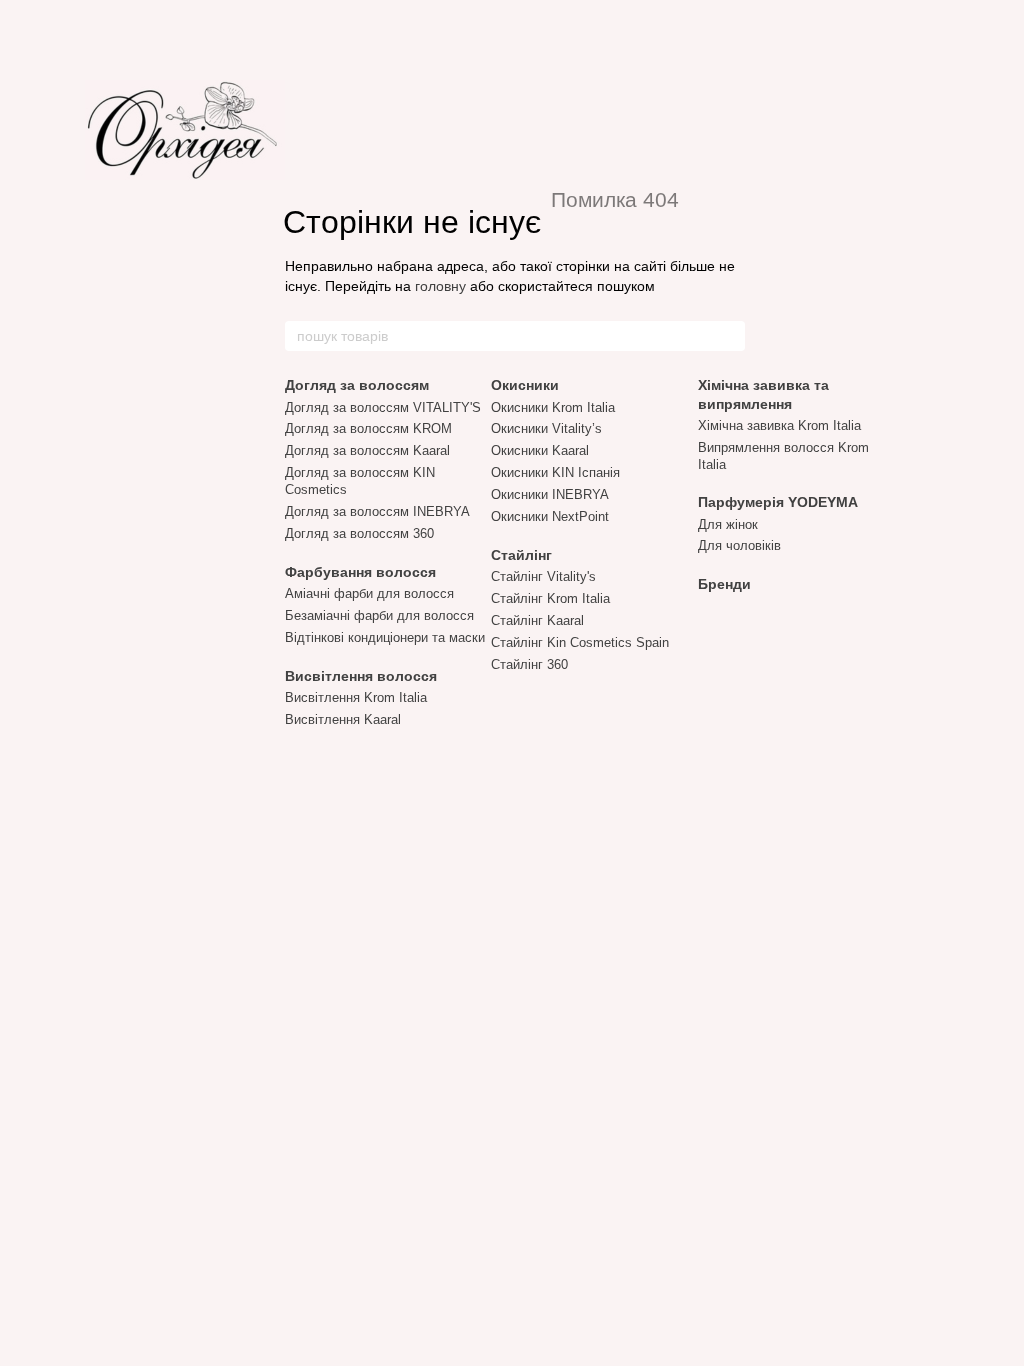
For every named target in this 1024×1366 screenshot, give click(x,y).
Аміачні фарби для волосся (369, 593)
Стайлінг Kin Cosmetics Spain (580, 642)
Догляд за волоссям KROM (368, 428)
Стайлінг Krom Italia (550, 598)
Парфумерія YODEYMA (778, 502)
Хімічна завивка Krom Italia (779, 425)
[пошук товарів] (729, 336)
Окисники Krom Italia (553, 407)
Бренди (724, 584)
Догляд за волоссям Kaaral (367, 450)
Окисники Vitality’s (546, 428)
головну (440, 286)
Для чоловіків (739, 545)
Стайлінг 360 (529, 664)
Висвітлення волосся (361, 676)
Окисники (525, 385)
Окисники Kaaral (540, 450)
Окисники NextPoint (550, 516)
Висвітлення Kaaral (343, 719)
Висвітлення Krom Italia (356, 697)
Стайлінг (521, 555)
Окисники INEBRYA (550, 494)
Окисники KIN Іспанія (555, 472)
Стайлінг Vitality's (543, 576)
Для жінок (728, 524)
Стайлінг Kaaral (537, 620)
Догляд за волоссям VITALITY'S (383, 407)
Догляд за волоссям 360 (359, 533)
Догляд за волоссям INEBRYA (377, 511)
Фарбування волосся (360, 572)
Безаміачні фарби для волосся (379, 615)
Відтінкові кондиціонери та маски (385, 637)
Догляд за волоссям (357, 385)
